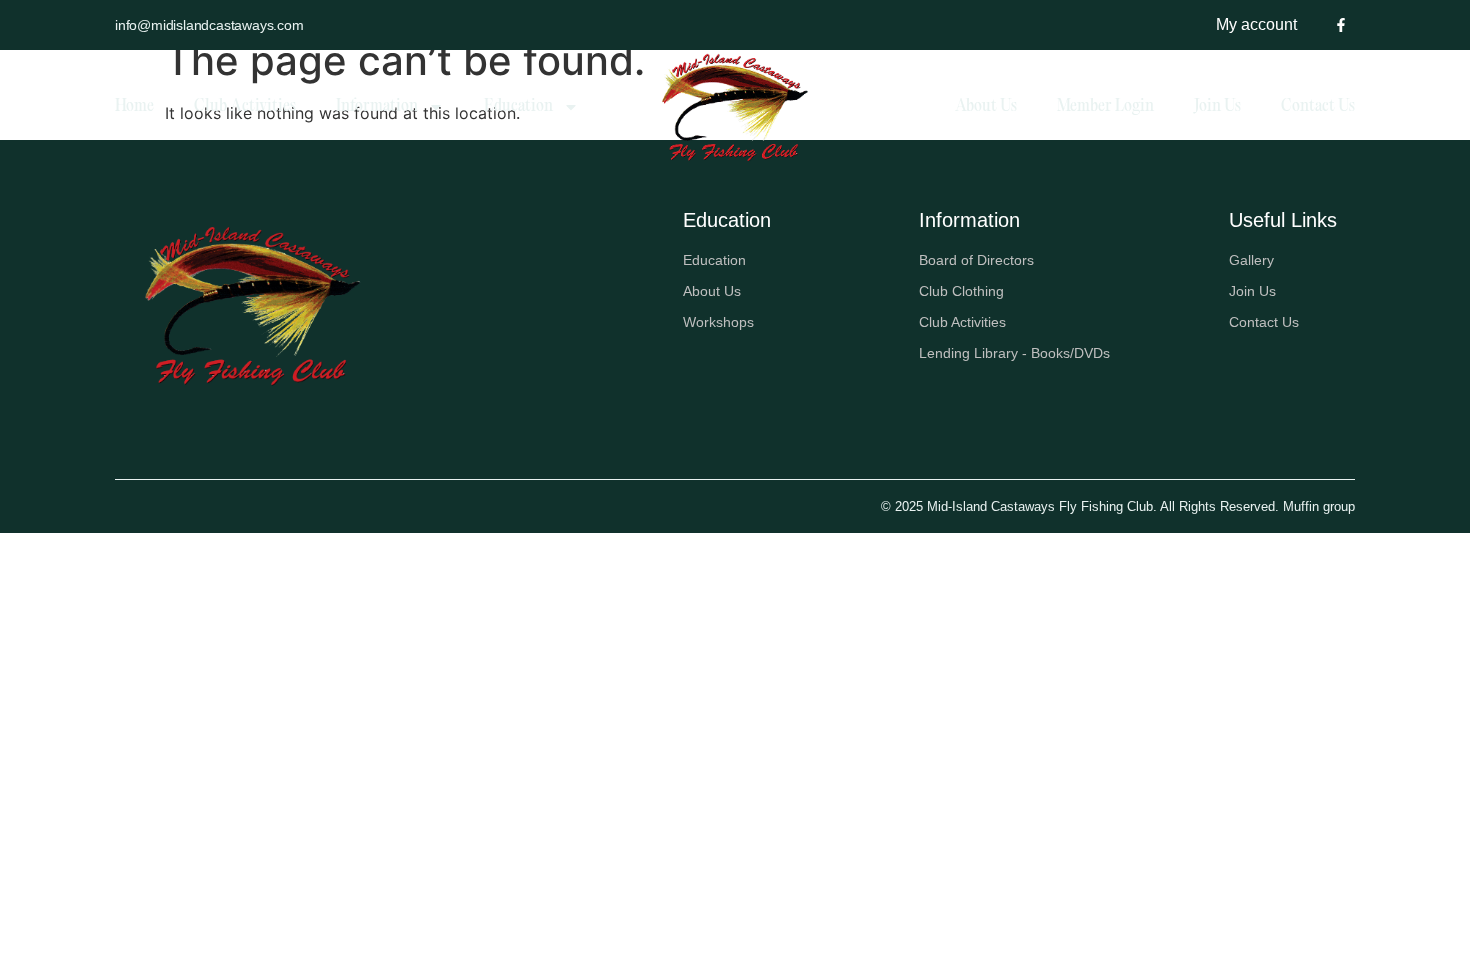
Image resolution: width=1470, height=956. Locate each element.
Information (377, 107)
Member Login (1105, 107)
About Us (986, 107)
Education (518, 107)
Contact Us (1318, 107)
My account (1256, 24)
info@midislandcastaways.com (209, 25)
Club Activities (245, 107)
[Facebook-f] (1341, 25)
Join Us (1217, 107)
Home (134, 107)
